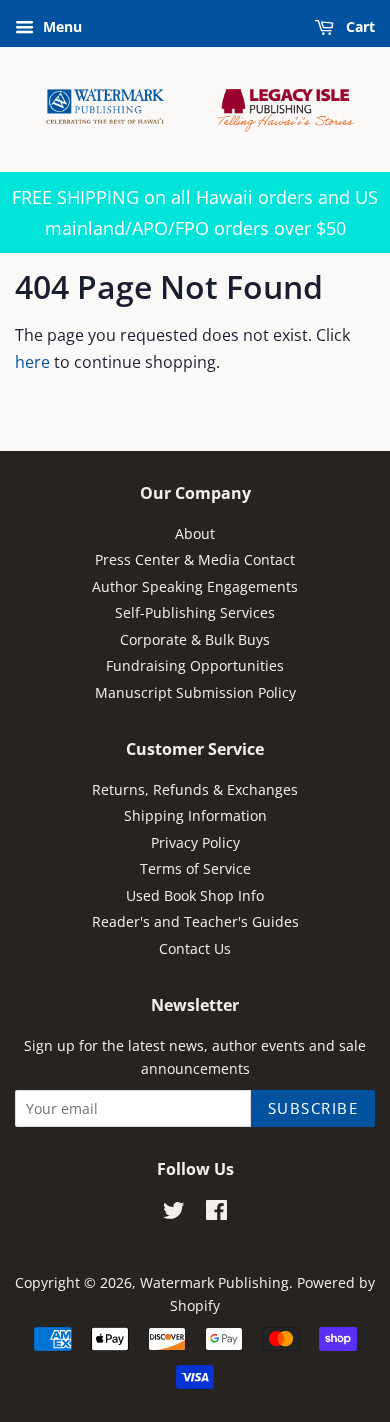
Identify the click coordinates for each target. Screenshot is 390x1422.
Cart (358, 26)
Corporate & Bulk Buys (195, 639)
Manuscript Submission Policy (195, 692)
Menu (60, 26)
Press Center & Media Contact (195, 559)
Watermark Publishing (214, 1282)
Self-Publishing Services (195, 612)
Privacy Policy (195, 842)
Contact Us (195, 948)
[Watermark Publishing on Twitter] (174, 1213)
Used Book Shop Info (195, 895)
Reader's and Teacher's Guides (195, 921)
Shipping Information (195, 815)
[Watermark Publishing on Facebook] (216, 1213)
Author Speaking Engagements (195, 586)
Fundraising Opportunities (195, 665)
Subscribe (313, 1108)
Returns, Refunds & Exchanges (195, 789)
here (32, 362)
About (195, 533)
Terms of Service (195, 868)
